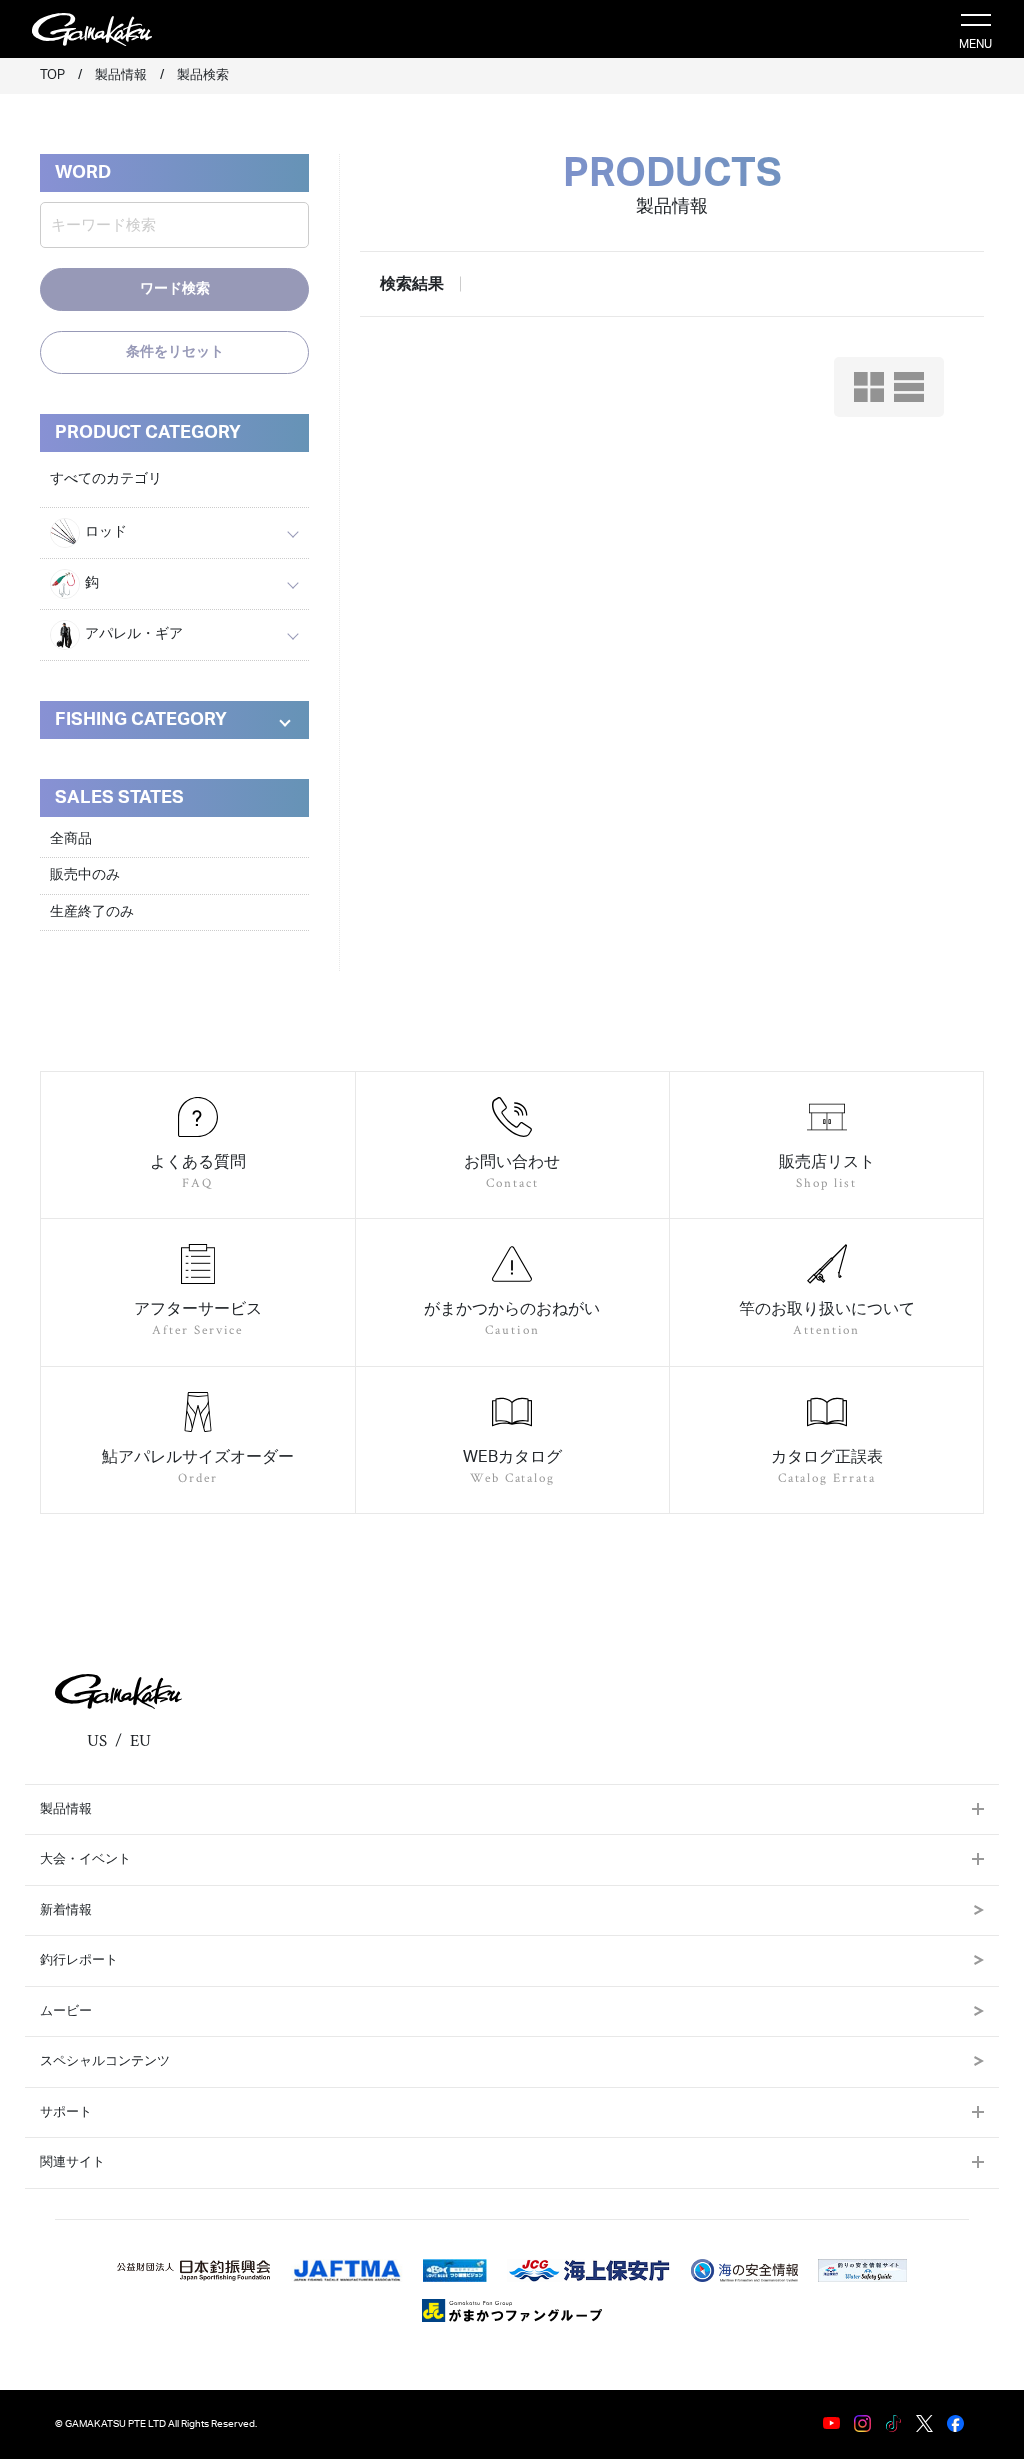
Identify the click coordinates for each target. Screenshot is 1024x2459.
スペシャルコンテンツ (105, 2061)
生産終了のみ (92, 912)
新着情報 (66, 1910)
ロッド (106, 532)
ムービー (66, 2011)
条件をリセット (175, 352)
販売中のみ (85, 875)
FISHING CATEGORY (141, 720)
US (97, 1741)
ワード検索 (175, 289)
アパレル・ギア (134, 634)
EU (140, 1741)
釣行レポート (79, 1960)
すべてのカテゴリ (106, 479)
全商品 (71, 839)
